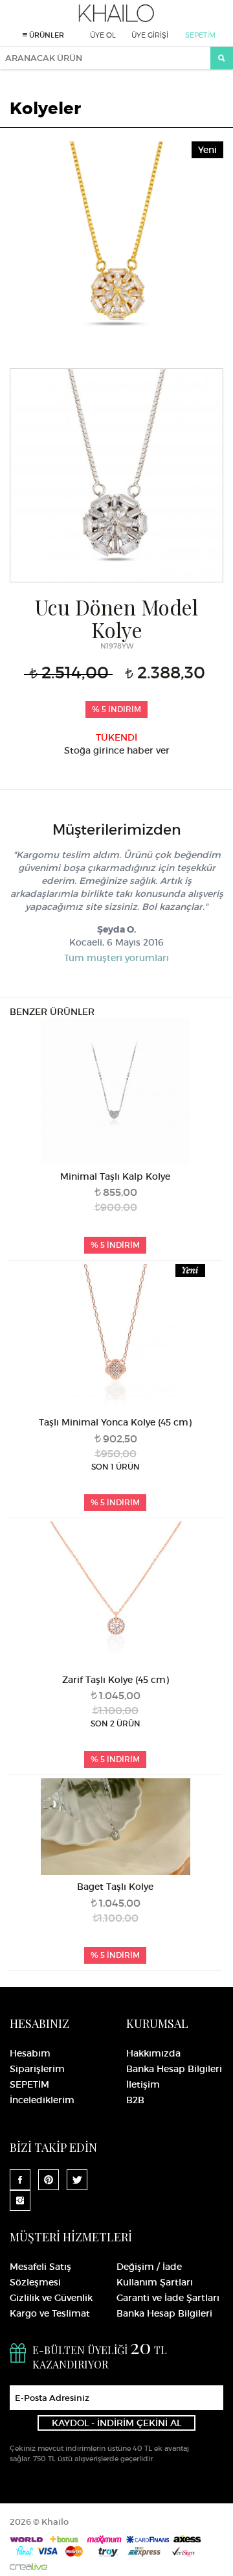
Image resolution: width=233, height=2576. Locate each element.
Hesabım (30, 2053)
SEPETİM (200, 35)
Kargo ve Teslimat (50, 2313)
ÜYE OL (103, 35)
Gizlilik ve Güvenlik (51, 2298)
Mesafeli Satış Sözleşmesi (40, 2274)
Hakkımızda (153, 2053)
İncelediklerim (42, 2100)
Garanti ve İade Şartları (168, 2298)
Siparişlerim (37, 2069)
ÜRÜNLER (46, 35)
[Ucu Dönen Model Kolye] (116, 246)
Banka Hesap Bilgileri (174, 2069)
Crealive (28, 2567)
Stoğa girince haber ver (117, 750)
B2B (135, 2100)
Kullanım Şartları (155, 2282)
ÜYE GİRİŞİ (150, 35)
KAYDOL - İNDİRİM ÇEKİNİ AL (116, 2423)
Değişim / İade (149, 2267)
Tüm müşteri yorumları (116, 958)
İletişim (143, 2084)
